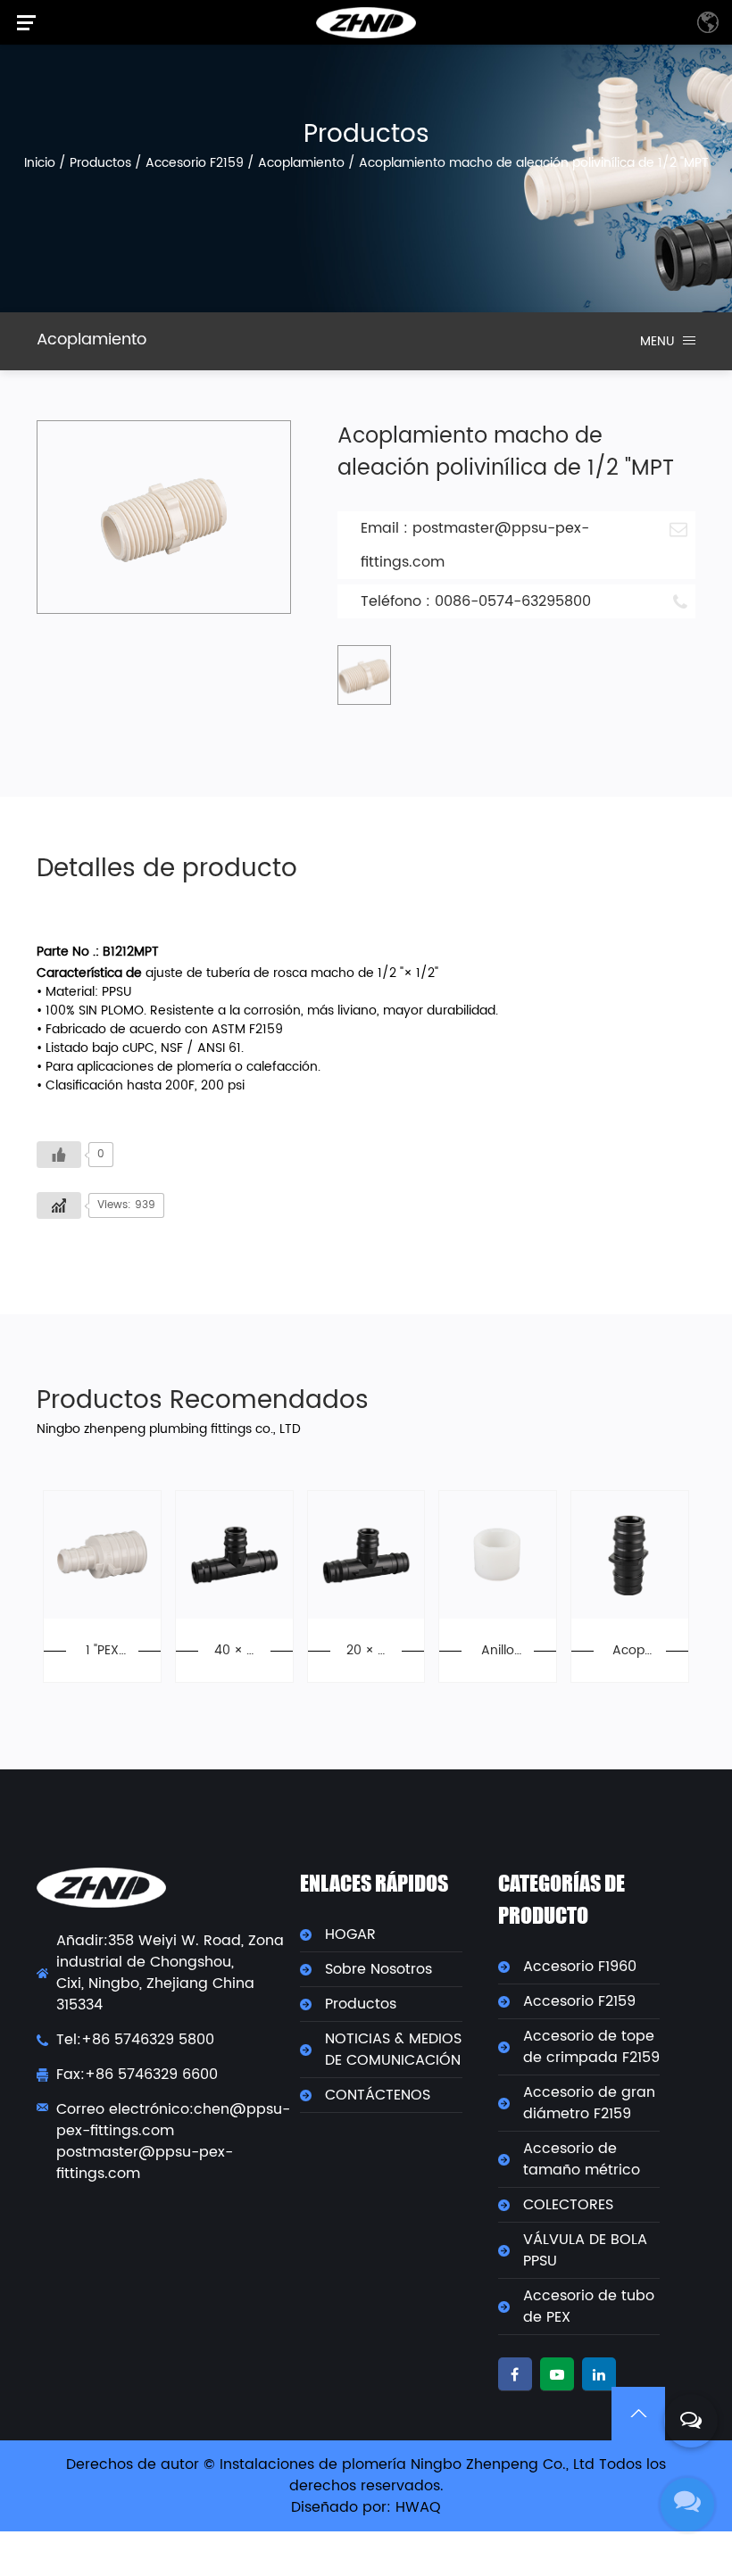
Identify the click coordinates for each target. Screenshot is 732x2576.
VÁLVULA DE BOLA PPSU (585, 2250)
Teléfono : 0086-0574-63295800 (476, 601)
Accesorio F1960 (580, 1967)
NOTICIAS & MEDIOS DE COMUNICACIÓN (393, 2050)
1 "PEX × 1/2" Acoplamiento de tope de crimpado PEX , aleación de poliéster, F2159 (102, 1650)
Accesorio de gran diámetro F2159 (589, 2103)
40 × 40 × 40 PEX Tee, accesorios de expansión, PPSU (234, 1650)
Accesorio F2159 (195, 163)
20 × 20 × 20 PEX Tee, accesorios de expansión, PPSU (366, 1650)
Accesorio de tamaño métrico (582, 2159)
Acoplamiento (301, 163)
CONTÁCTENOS (378, 2095)
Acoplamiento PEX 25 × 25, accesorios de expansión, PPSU (629, 1650)
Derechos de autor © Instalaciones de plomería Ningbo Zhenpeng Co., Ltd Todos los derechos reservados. (366, 2475)
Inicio (40, 163)
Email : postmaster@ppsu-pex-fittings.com (475, 545)
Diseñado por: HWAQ (366, 2507)
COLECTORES (568, 2205)
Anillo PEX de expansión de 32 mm (498, 1650)
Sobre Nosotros (378, 1969)
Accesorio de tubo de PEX (589, 2307)
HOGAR (350, 1934)
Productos (100, 163)
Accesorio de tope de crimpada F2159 (591, 2047)
